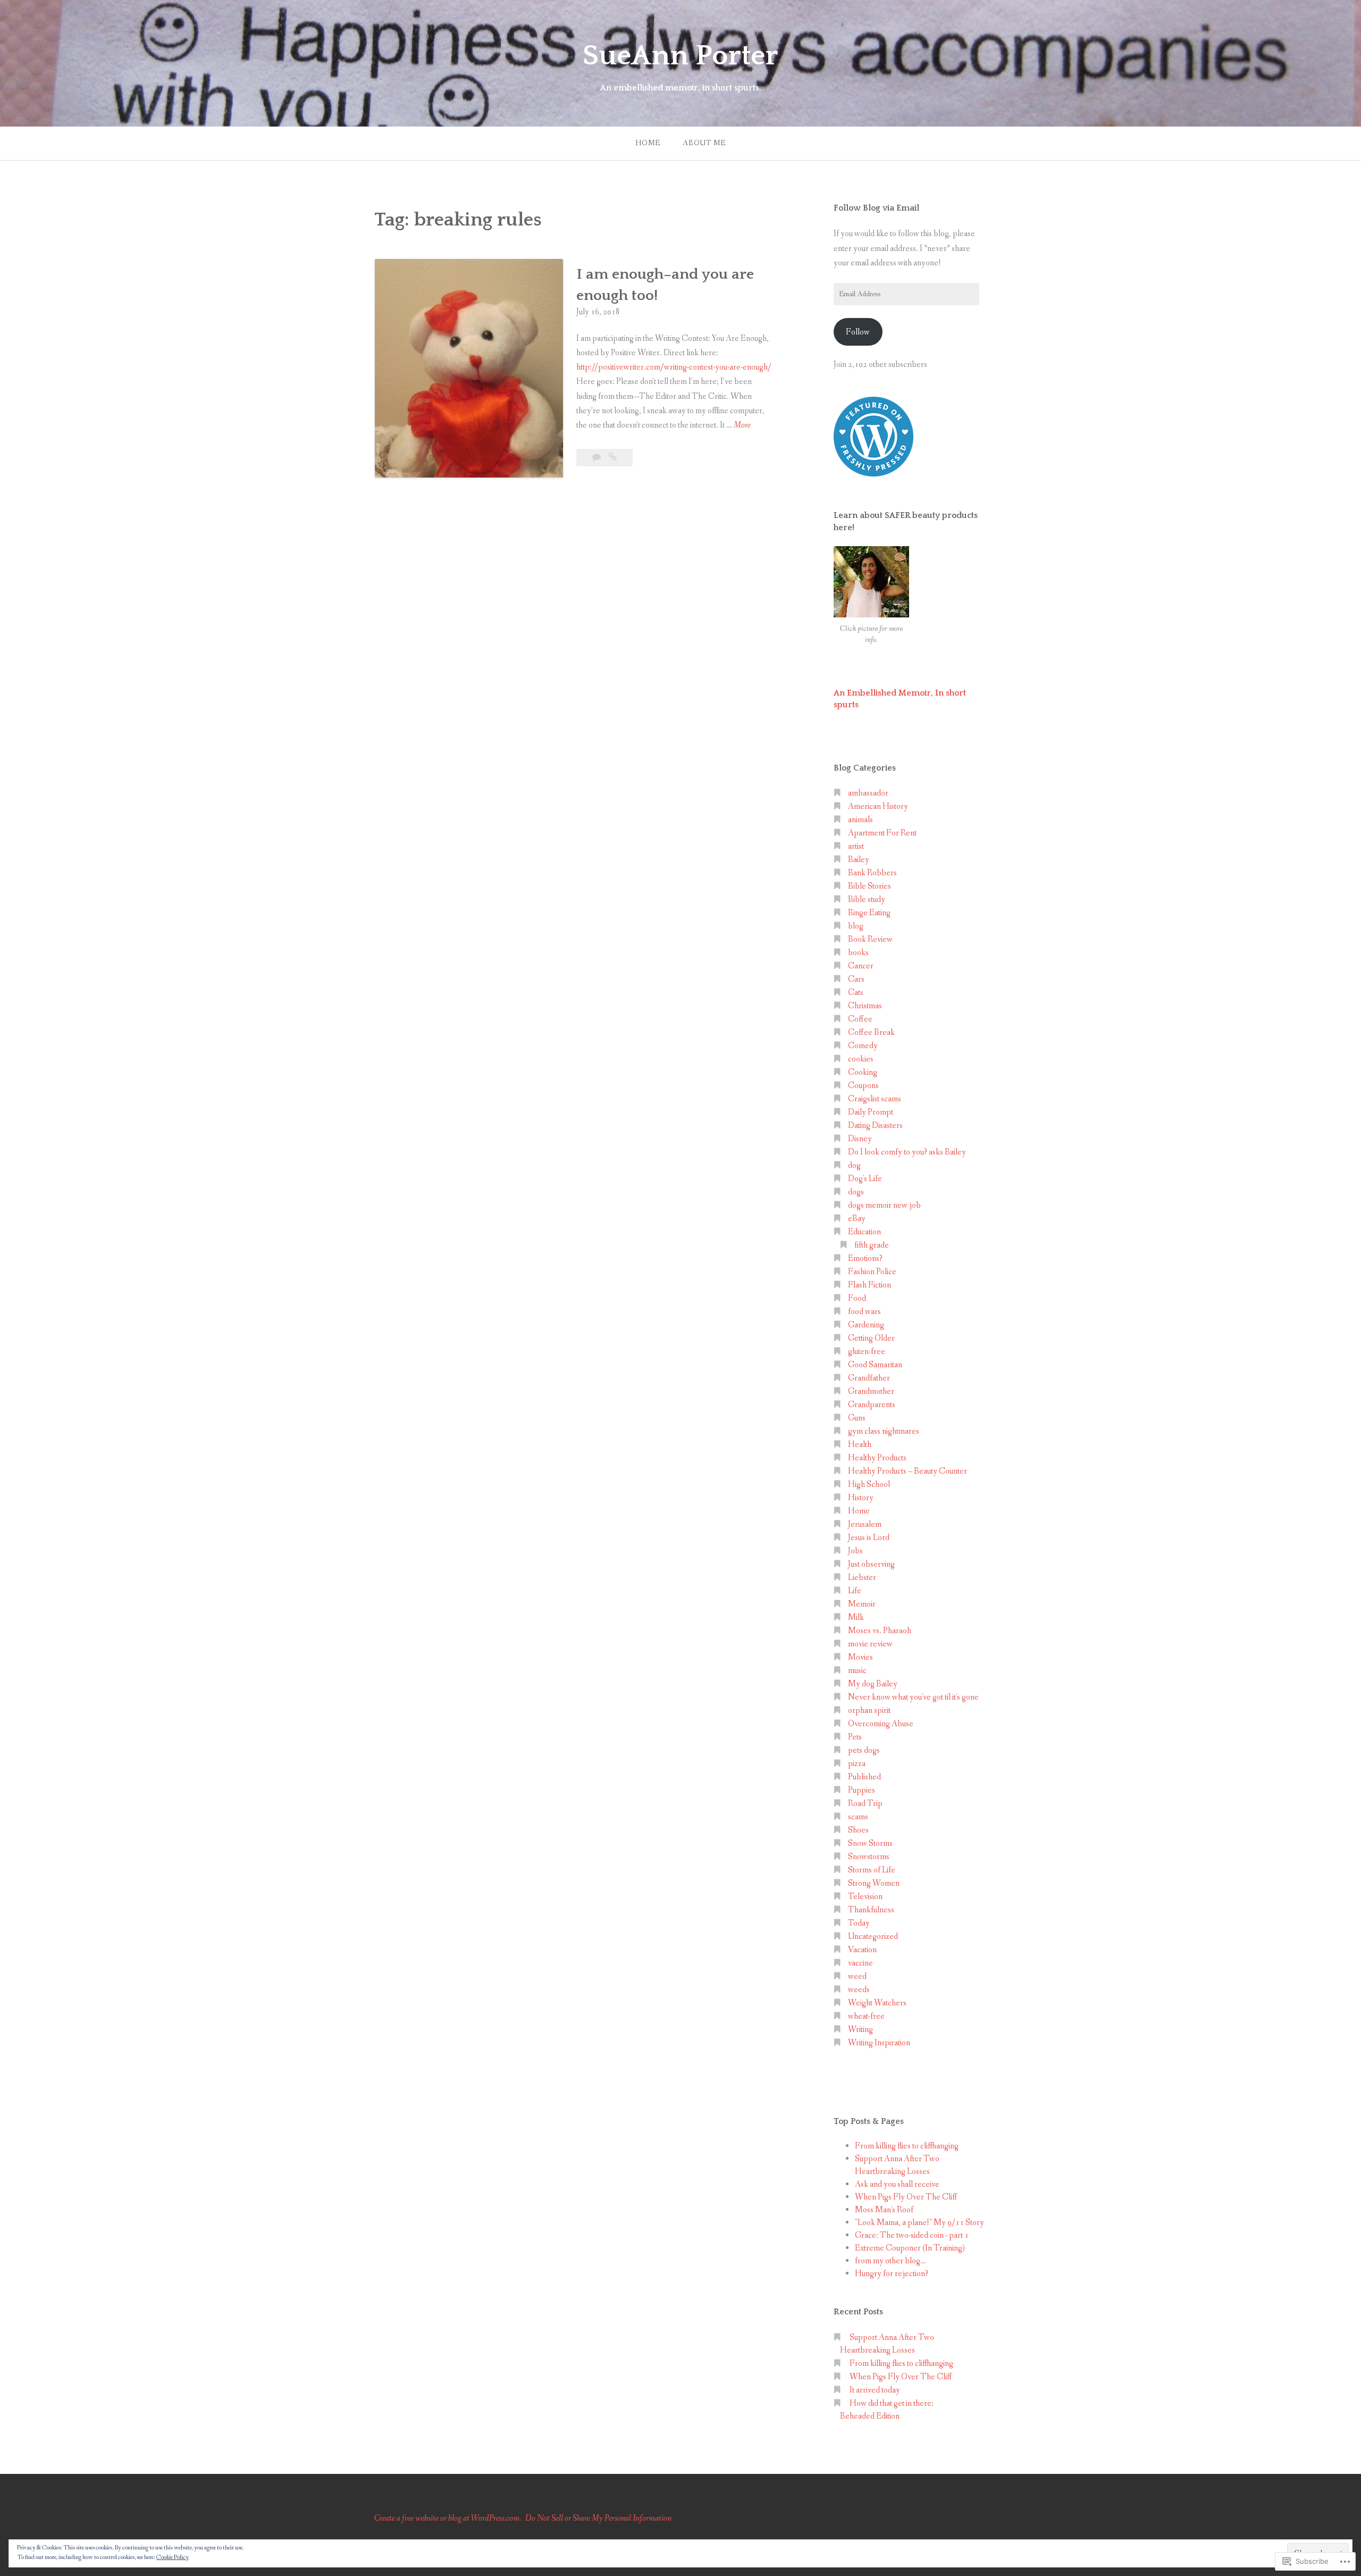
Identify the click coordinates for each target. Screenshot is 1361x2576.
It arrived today (875, 2390)
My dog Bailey (873, 1684)
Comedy (863, 1046)
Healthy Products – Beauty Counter (908, 1471)
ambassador (868, 793)
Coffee (860, 1019)
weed (857, 1976)
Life (855, 1591)
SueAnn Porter (680, 56)
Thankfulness (871, 1910)
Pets (855, 1737)
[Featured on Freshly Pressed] (873, 474)
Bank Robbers (872, 873)
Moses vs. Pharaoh (880, 1631)
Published (864, 1777)
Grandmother (871, 1391)
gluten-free (867, 1352)
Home (648, 143)
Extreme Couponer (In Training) (910, 2248)
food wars (864, 1312)
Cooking (863, 1072)
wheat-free (866, 2016)
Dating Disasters (875, 1126)
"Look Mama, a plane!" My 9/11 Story (919, 2223)
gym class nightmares (884, 1431)
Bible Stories (869, 886)
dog (854, 1165)
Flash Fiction (869, 1285)
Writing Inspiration (879, 2043)
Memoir (862, 1604)
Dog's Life (865, 1179)
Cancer (861, 966)
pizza (857, 1764)
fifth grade (872, 1245)
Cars (856, 979)
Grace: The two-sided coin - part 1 (912, 2235)
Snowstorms (869, 1857)
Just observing (871, 1564)
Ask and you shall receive (897, 2184)
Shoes (858, 1830)
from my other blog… (890, 2261)
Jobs (855, 1551)
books (858, 953)
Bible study (867, 900)
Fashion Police (872, 1272)
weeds (859, 1990)
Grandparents (872, 1405)
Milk (856, 1617)
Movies (860, 1657)
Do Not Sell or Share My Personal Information (598, 2518)
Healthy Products (877, 1458)
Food (857, 1298)
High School (869, 1484)
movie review (870, 1644)
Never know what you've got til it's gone (913, 1697)
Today (859, 1923)
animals (860, 820)
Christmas (865, 1006)
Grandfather (869, 1378)
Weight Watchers (877, 2003)
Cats (856, 993)
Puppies (862, 1790)
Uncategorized (873, 1937)
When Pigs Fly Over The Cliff (906, 2197)
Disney (860, 1139)
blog (856, 926)
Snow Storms (870, 1843)
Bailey (859, 860)
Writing (860, 2030)
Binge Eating (869, 913)
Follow (858, 332)
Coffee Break (871, 1032)
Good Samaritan (875, 1365)
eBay (857, 1219)
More (742, 426)
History (861, 1498)
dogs (856, 1192)
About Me (704, 143)
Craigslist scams (875, 1099)
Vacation (862, 1950)
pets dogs (864, 1750)
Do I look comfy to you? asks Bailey (907, 1152)
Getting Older (871, 1338)
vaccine (860, 1963)
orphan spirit (869, 1711)
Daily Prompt (871, 1112)
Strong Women (874, 1883)
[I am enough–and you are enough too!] (613, 458)
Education (864, 1232)
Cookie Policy (173, 2557)
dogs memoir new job (884, 1205)
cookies (861, 1059)
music (857, 1671)
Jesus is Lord (869, 1538)
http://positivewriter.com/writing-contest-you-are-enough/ (674, 367)
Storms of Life (872, 1870)
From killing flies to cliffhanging (907, 2146)
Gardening (866, 1325)
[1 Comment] (597, 458)
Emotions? (865, 1258)
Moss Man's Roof (884, 2210)
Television (865, 1897)
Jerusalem (865, 1524)
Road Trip (865, 1804)
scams (858, 1817)
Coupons (863, 1086)
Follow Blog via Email (876, 208)
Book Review (870, 939)
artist (856, 846)
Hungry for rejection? (892, 2274)
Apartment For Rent (882, 833)
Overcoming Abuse (881, 1724)
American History (878, 806)
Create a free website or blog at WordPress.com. (448, 2518)
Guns (857, 1418)
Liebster (862, 1578)
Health (860, 1445)
